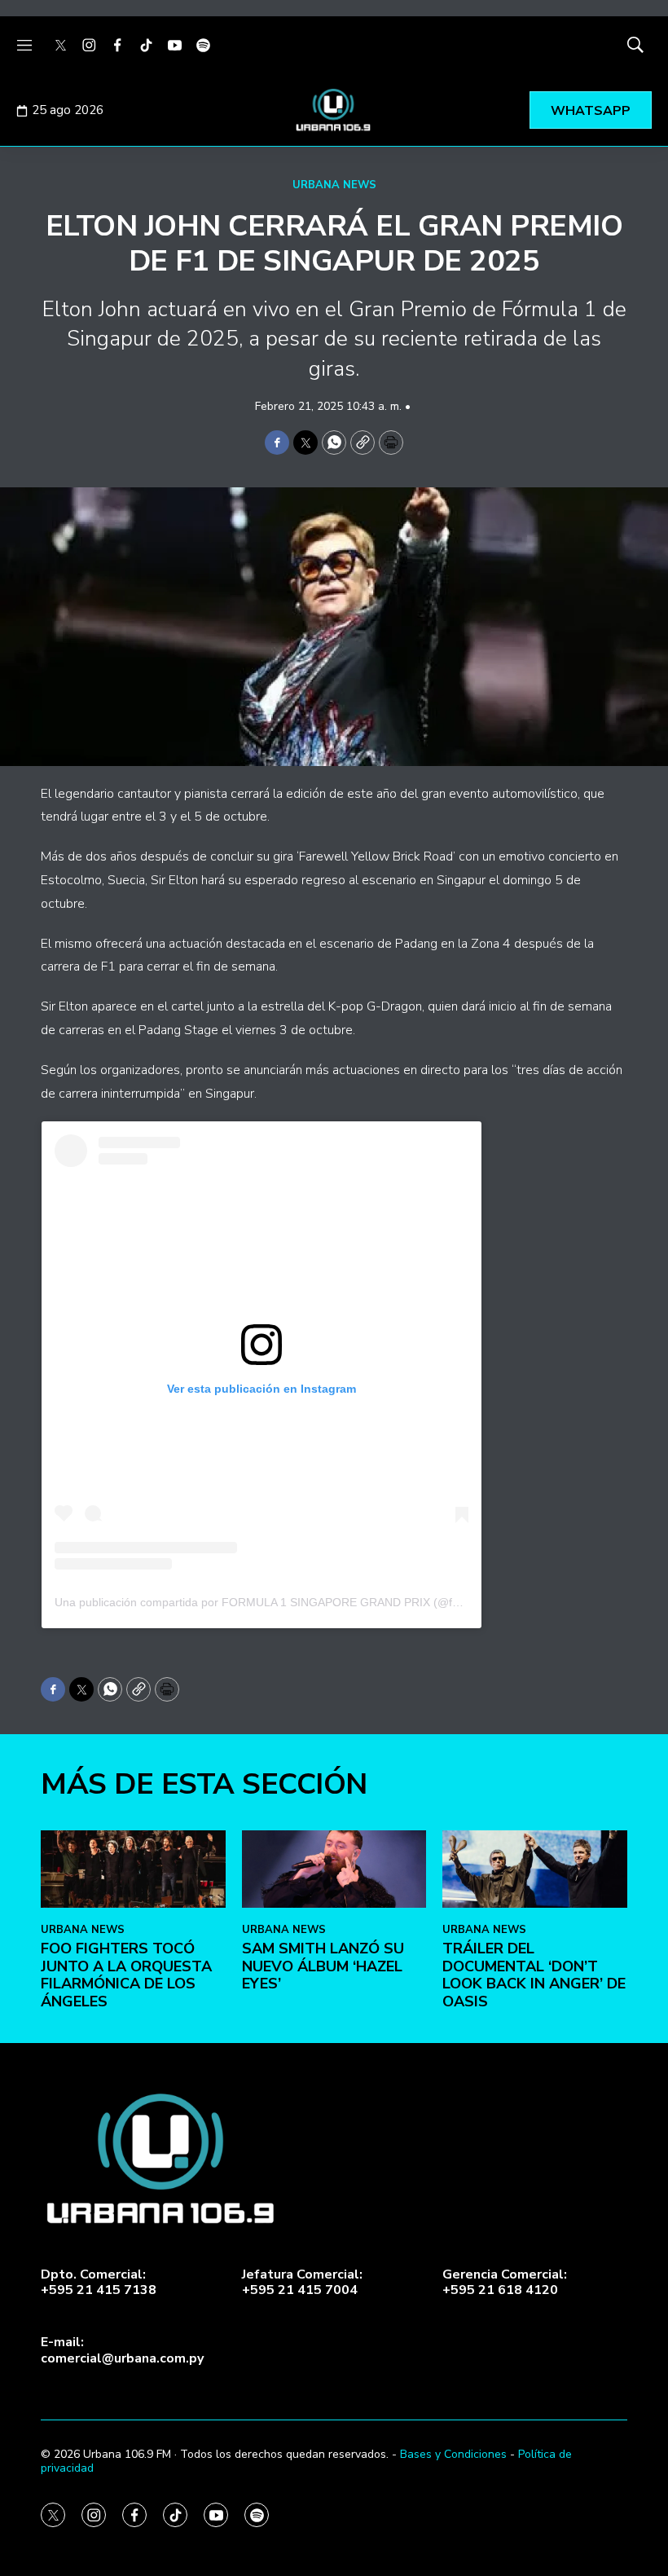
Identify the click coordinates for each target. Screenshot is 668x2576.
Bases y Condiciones (453, 2454)
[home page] (334, 110)
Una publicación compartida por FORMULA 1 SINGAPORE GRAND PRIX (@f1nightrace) (283, 1602)
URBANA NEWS (334, 185)
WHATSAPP (591, 111)
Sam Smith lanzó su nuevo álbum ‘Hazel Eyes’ (323, 1966)
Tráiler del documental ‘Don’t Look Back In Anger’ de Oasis (534, 1975)
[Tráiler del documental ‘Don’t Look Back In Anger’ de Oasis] (535, 1869)
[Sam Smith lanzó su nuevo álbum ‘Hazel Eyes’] (334, 1869)
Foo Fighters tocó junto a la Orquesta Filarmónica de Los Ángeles (126, 1975)
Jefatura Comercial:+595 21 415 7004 (302, 2283)
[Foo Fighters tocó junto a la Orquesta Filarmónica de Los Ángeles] (133, 1869)
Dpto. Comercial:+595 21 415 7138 (99, 2283)
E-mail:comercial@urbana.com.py (122, 2350)
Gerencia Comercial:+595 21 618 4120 (505, 2283)
